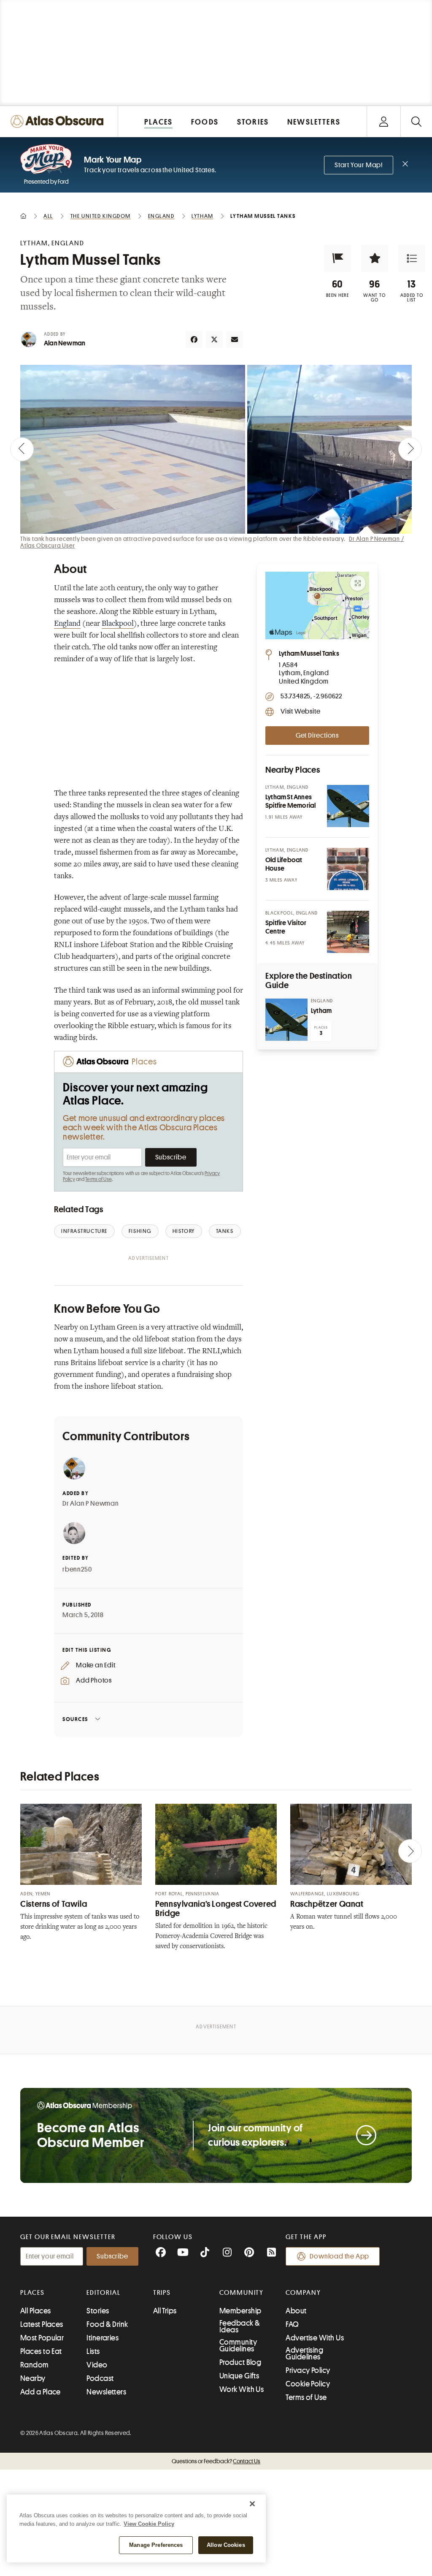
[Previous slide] (22, 449)
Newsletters (106, 2392)
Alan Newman (65, 343)
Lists (93, 2351)
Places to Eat (41, 2351)
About (296, 2311)
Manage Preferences (156, 2545)
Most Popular (42, 2338)
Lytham (321, 1011)
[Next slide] (410, 449)
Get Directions (317, 736)
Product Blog (240, 2362)
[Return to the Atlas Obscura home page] (59, 121)
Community (242, 2293)
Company (303, 2293)
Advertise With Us (315, 2338)
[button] (337, 258)
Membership (240, 2311)
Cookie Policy (308, 2384)
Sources (75, 1719)
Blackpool (118, 624)
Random (35, 2365)
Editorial (103, 2293)
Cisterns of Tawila (54, 1904)
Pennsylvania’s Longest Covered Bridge (216, 1909)
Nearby (33, 2378)
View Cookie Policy (149, 2524)
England (67, 624)
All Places (36, 2311)
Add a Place (40, 2392)
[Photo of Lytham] (286, 1020)
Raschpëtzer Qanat (327, 1904)
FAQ (292, 2324)
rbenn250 (77, 1569)
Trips (162, 2293)
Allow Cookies (226, 2545)
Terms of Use (98, 1179)
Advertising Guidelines (304, 2353)
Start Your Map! (359, 165)
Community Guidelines (238, 2345)
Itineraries (103, 2338)
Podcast (100, 2378)
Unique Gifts (239, 2376)
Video (97, 2365)
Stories (98, 2311)
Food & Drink (107, 2324)
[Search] (416, 121)
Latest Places (42, 2324)
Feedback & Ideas (240, 2326)
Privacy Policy (308, 2370)
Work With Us (242, 2389)
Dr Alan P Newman (91, 1504)
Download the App (339, 2256)
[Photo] (348, 806)
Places (32, 2293)
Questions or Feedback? (216, 2461)
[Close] (252, 2504)
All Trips (165, 2311)
